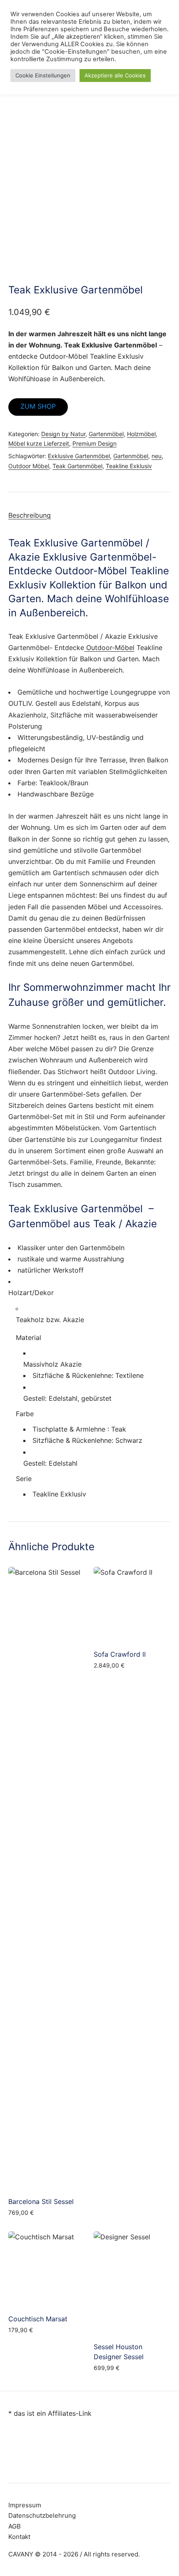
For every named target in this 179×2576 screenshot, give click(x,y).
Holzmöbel (141, 434)
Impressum (25, 2505)
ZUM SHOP (38, 406)
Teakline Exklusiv (129, 466)
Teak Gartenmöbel (77, 466)
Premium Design (94, 443)
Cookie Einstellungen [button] (43, 75)
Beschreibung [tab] (30, 515)
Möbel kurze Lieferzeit (39, 443)
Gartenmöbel (106, 434)
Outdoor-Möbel (109, 648)
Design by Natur (63, 434)
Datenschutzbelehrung (42, 2515)
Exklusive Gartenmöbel (79, 456)
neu (157, 456)
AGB (15, 2526)
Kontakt (19, 2537)
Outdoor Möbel (29, 466)
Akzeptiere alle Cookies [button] (115, 75)
